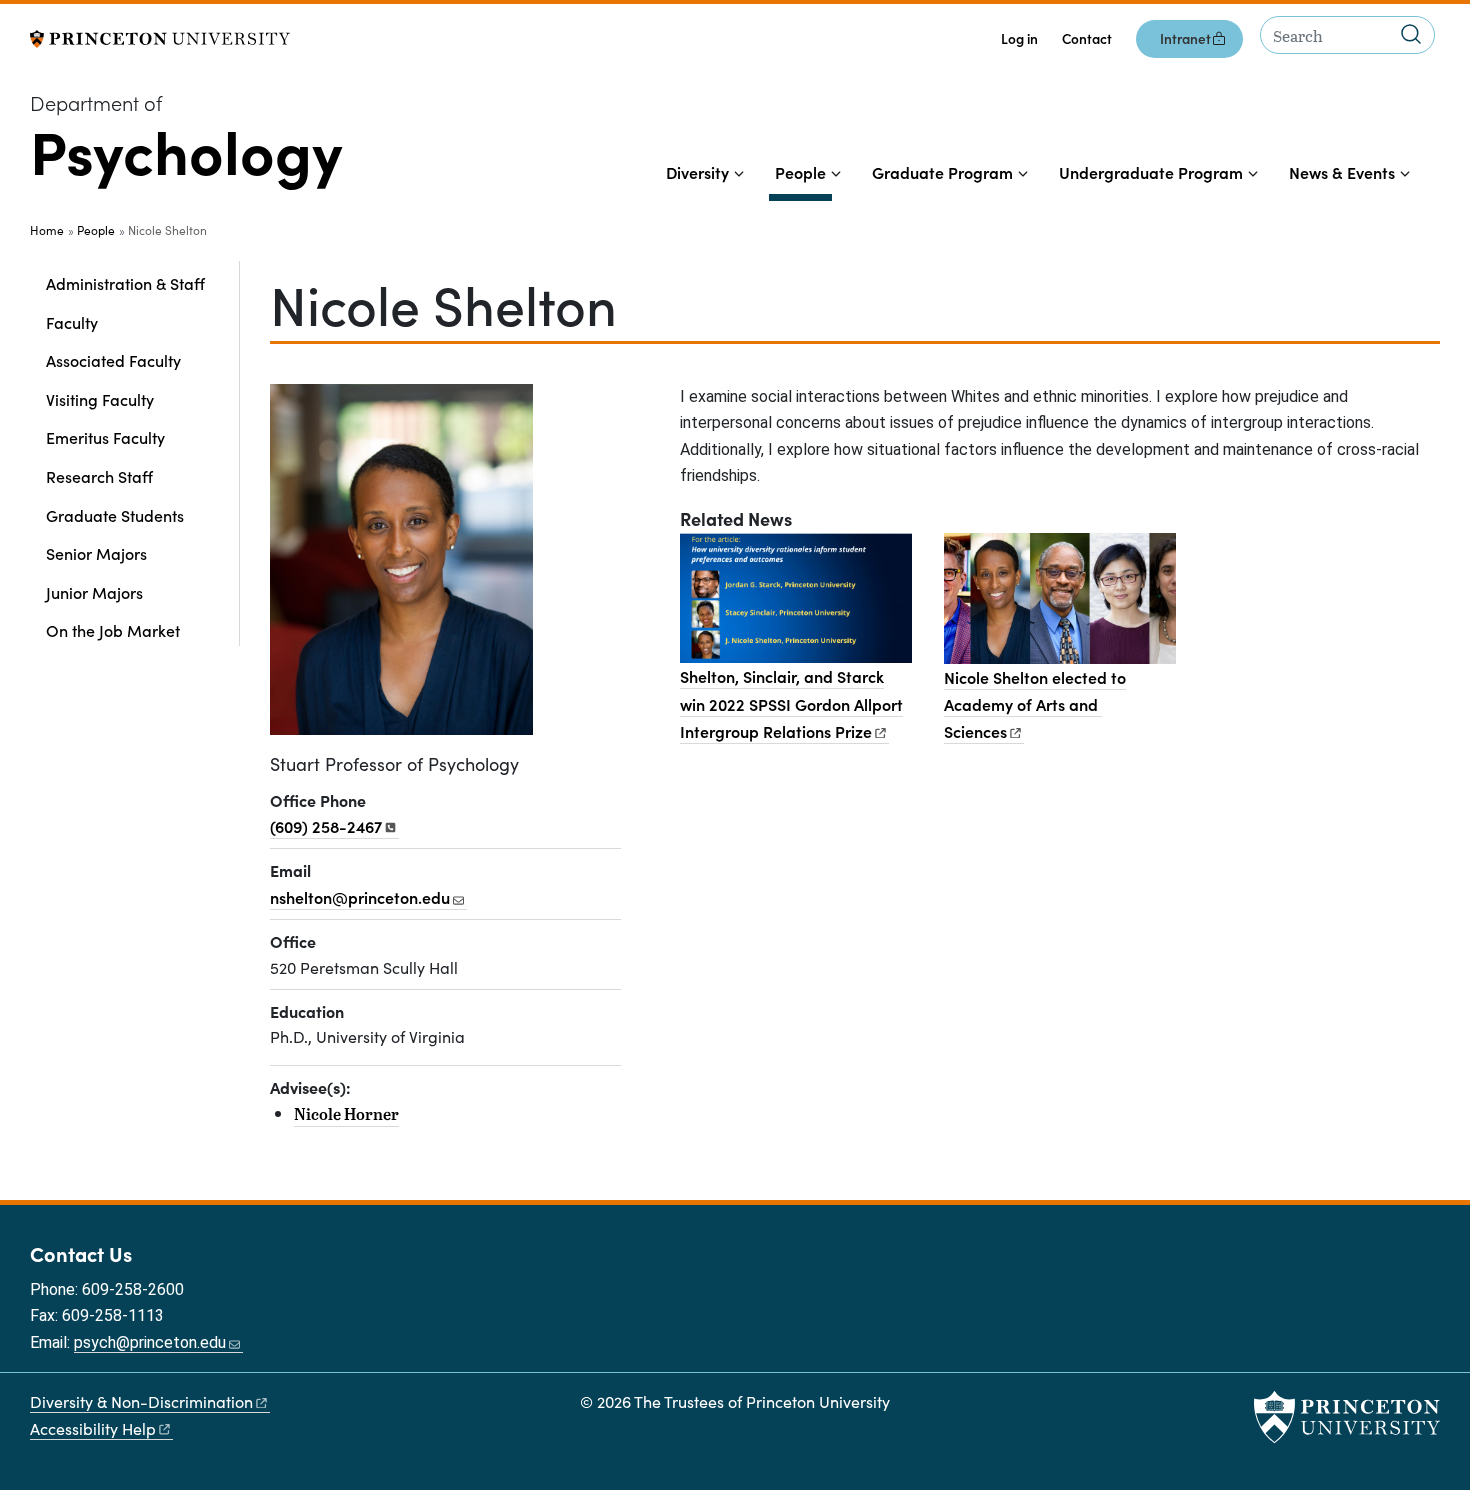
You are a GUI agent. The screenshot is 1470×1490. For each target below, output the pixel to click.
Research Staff (99, 476)
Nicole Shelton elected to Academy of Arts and (1035, 704)
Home (47, 230)
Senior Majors (96, 553)
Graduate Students (115, 515)
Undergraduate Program (1151, 172)
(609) (326, 826)
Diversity (697, 172)
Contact (1087, 38)
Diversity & (141, 1401)
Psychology (186, 149)
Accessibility (93, 1428)
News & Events (1342, 172)
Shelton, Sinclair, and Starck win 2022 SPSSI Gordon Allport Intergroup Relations (791, 703)
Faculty (72, 322)
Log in (1019, 38)
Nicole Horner (346, 1114)
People (803, 171)
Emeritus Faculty (105, 437)
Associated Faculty (113, 360)
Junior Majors (94, 592)
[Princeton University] (160, 36)
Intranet (1185, 38)
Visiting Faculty (100, 399)
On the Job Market (113, 630)
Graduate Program (942, 172)
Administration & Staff (125, 283)
